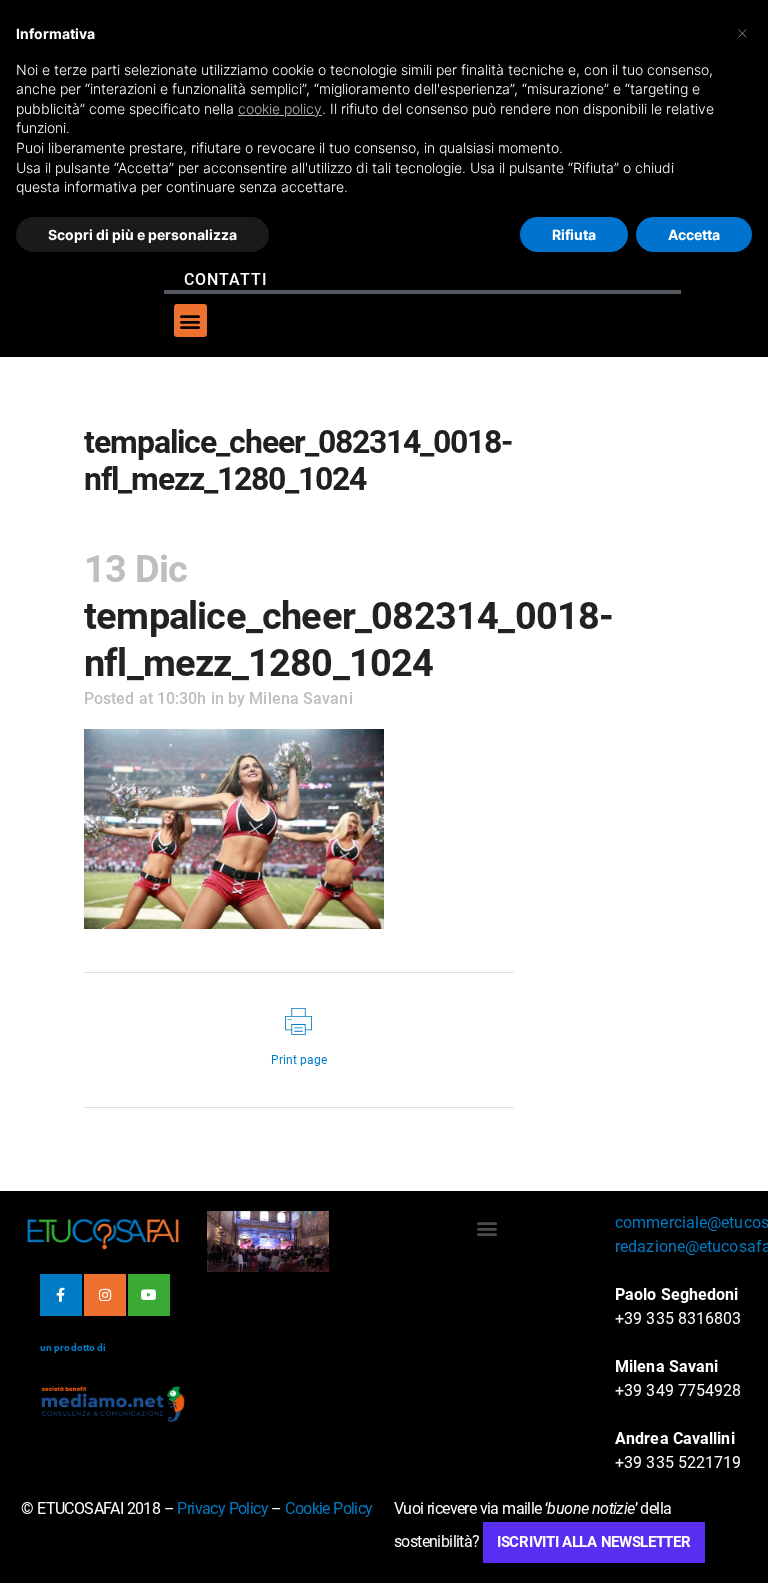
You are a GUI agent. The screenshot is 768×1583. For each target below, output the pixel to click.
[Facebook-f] (61, 1295)
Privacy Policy (222, 1508)
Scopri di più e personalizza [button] (142, 234)
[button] (190, 320)
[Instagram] (105, 1295)
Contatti (226, 279)
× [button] (742, 32)
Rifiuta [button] (574, 234)
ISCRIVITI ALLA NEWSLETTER (594, 1542)
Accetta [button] (694, 234)
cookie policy (280, 108)
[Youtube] (149, 1295)
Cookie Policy (328, 1508)
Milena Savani (300, 698)
